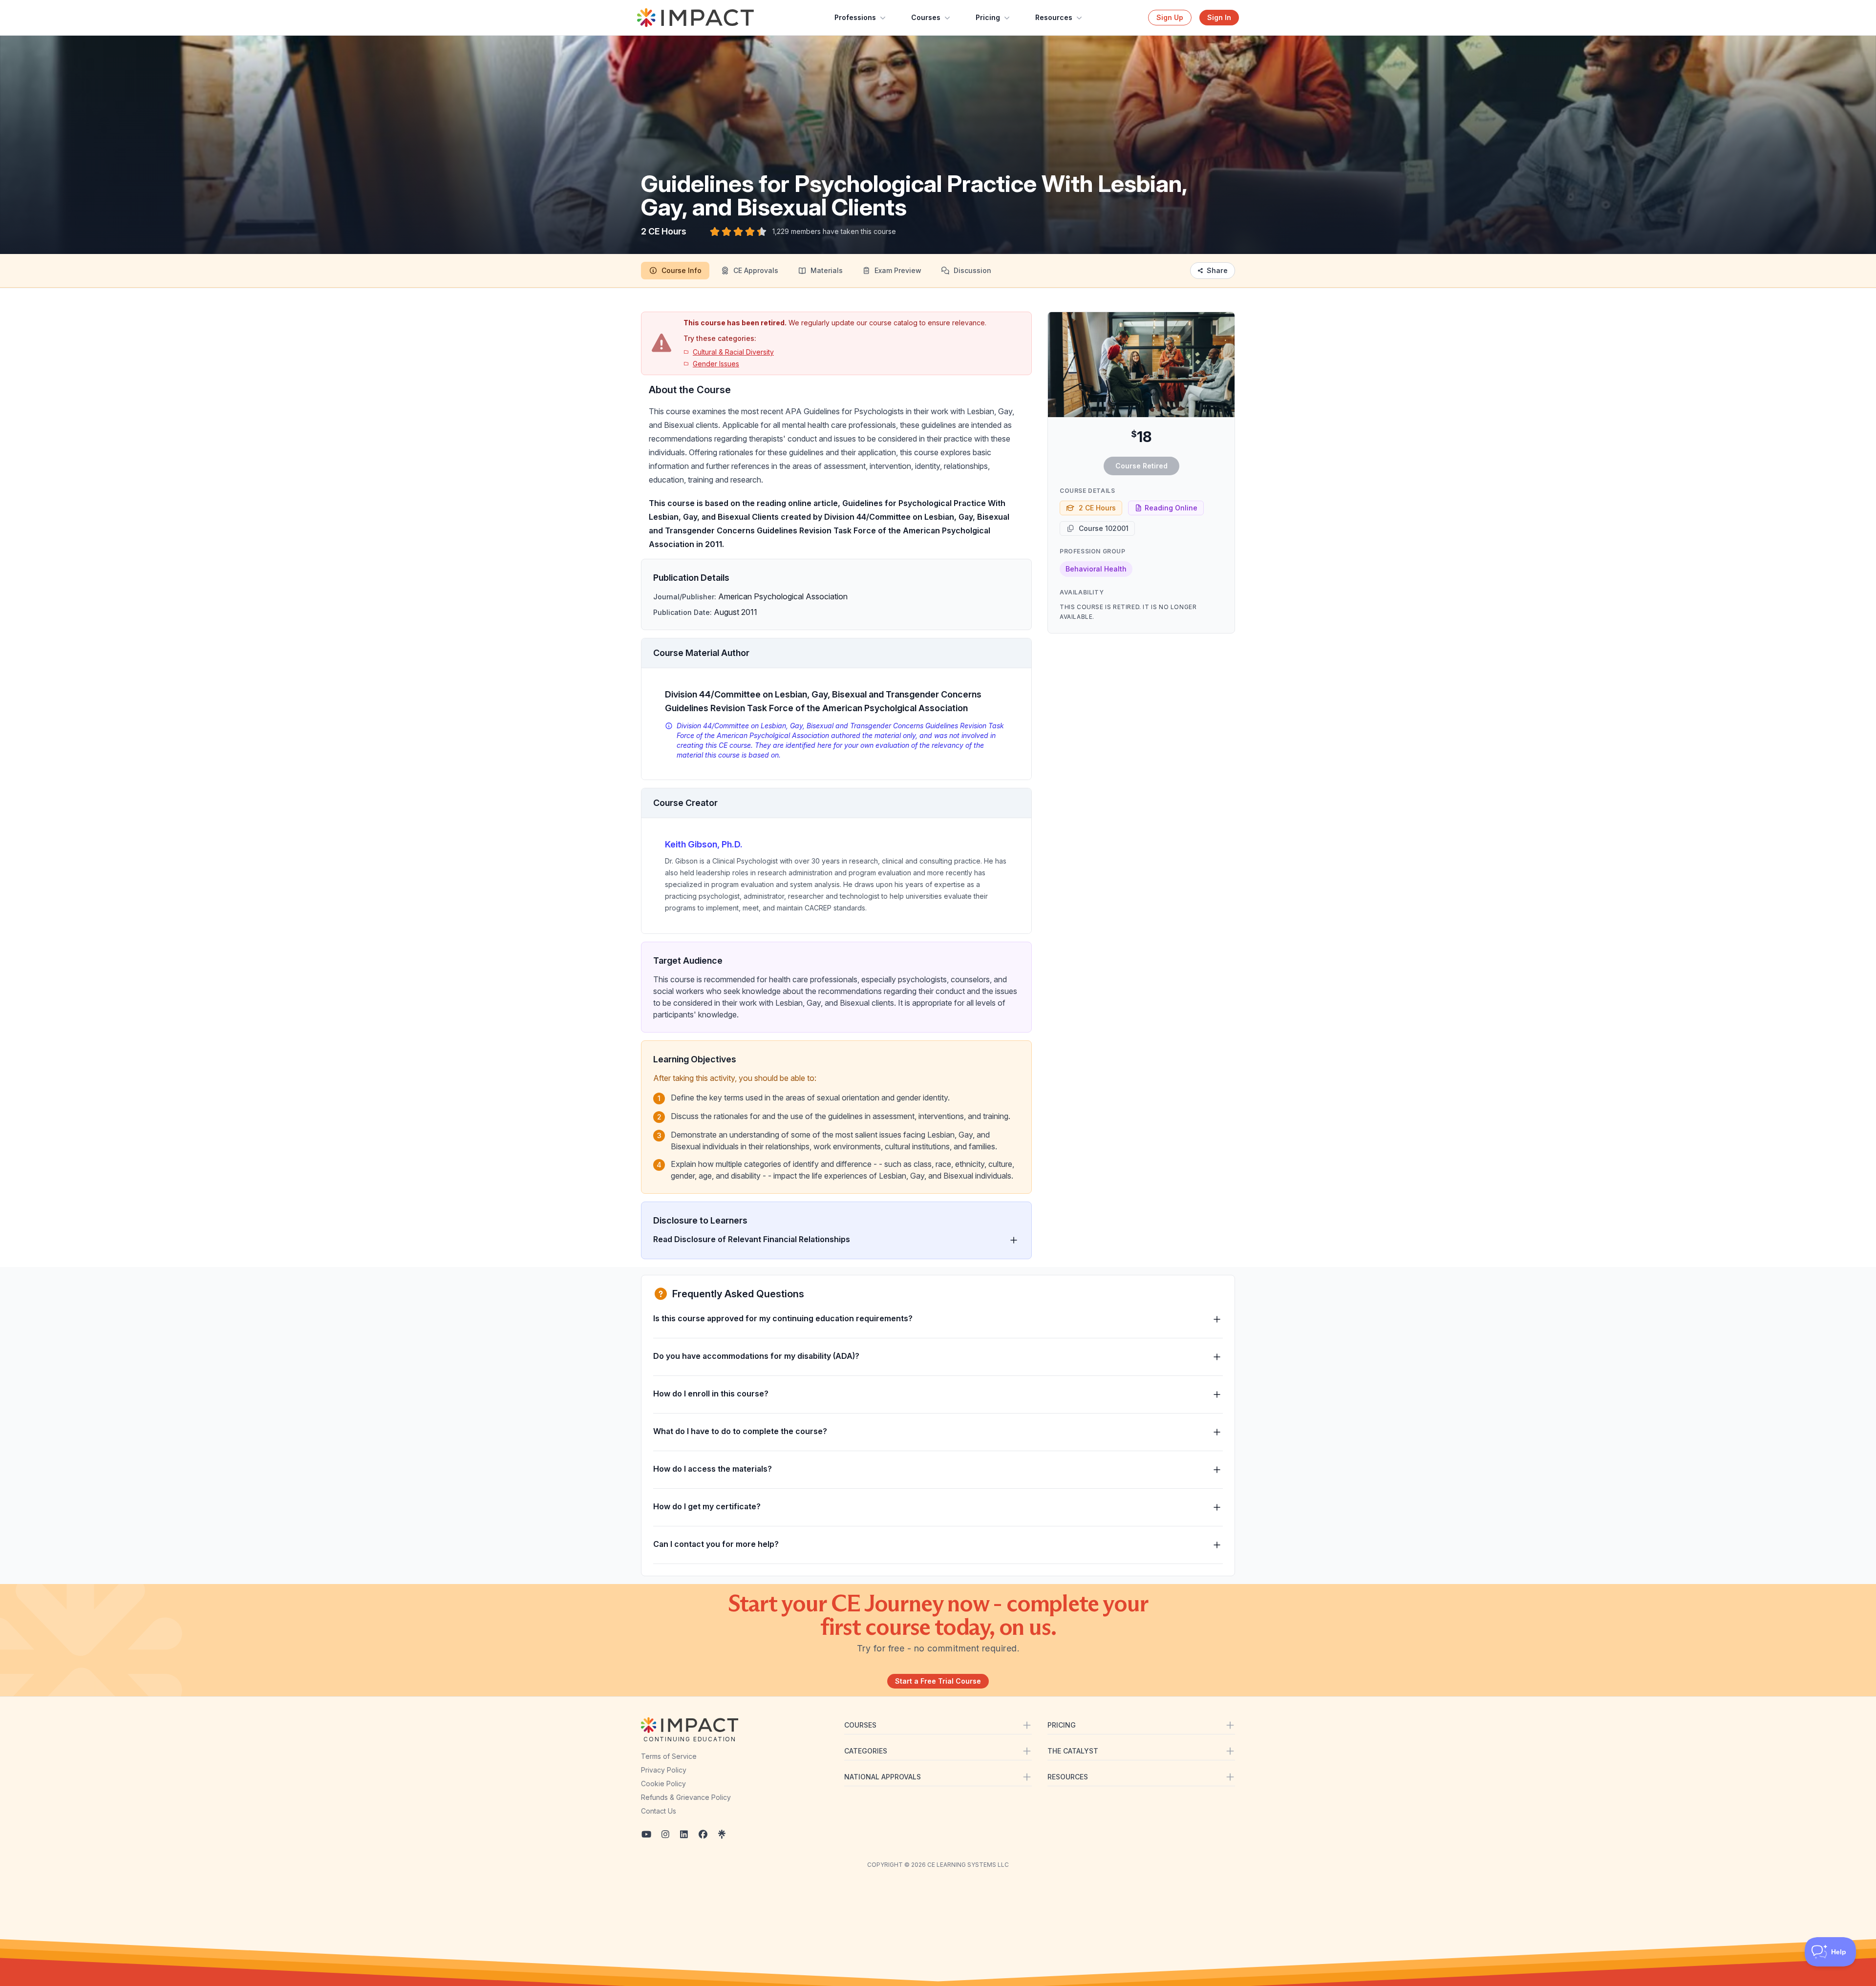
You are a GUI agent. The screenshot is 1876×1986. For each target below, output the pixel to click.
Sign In (1219, 17)
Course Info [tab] (682, 270)
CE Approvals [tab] (756, 270)
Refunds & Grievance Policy (686, 1797)
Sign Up (1170, 17)
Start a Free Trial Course (938, 1681)
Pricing (988, 17)
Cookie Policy (663, 1784)
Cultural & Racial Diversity (733, 352)
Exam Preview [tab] (898, 270)
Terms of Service (669, 1756)
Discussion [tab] (972, 270)
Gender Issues (716, 364)
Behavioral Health (1096, 569)
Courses (926, 17)
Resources (1054, 17)
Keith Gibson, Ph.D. (704, 844)
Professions (855, 17)
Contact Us (659, 1811)
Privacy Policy (664, 1770)
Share (1217, 270)
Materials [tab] (827, 270)
